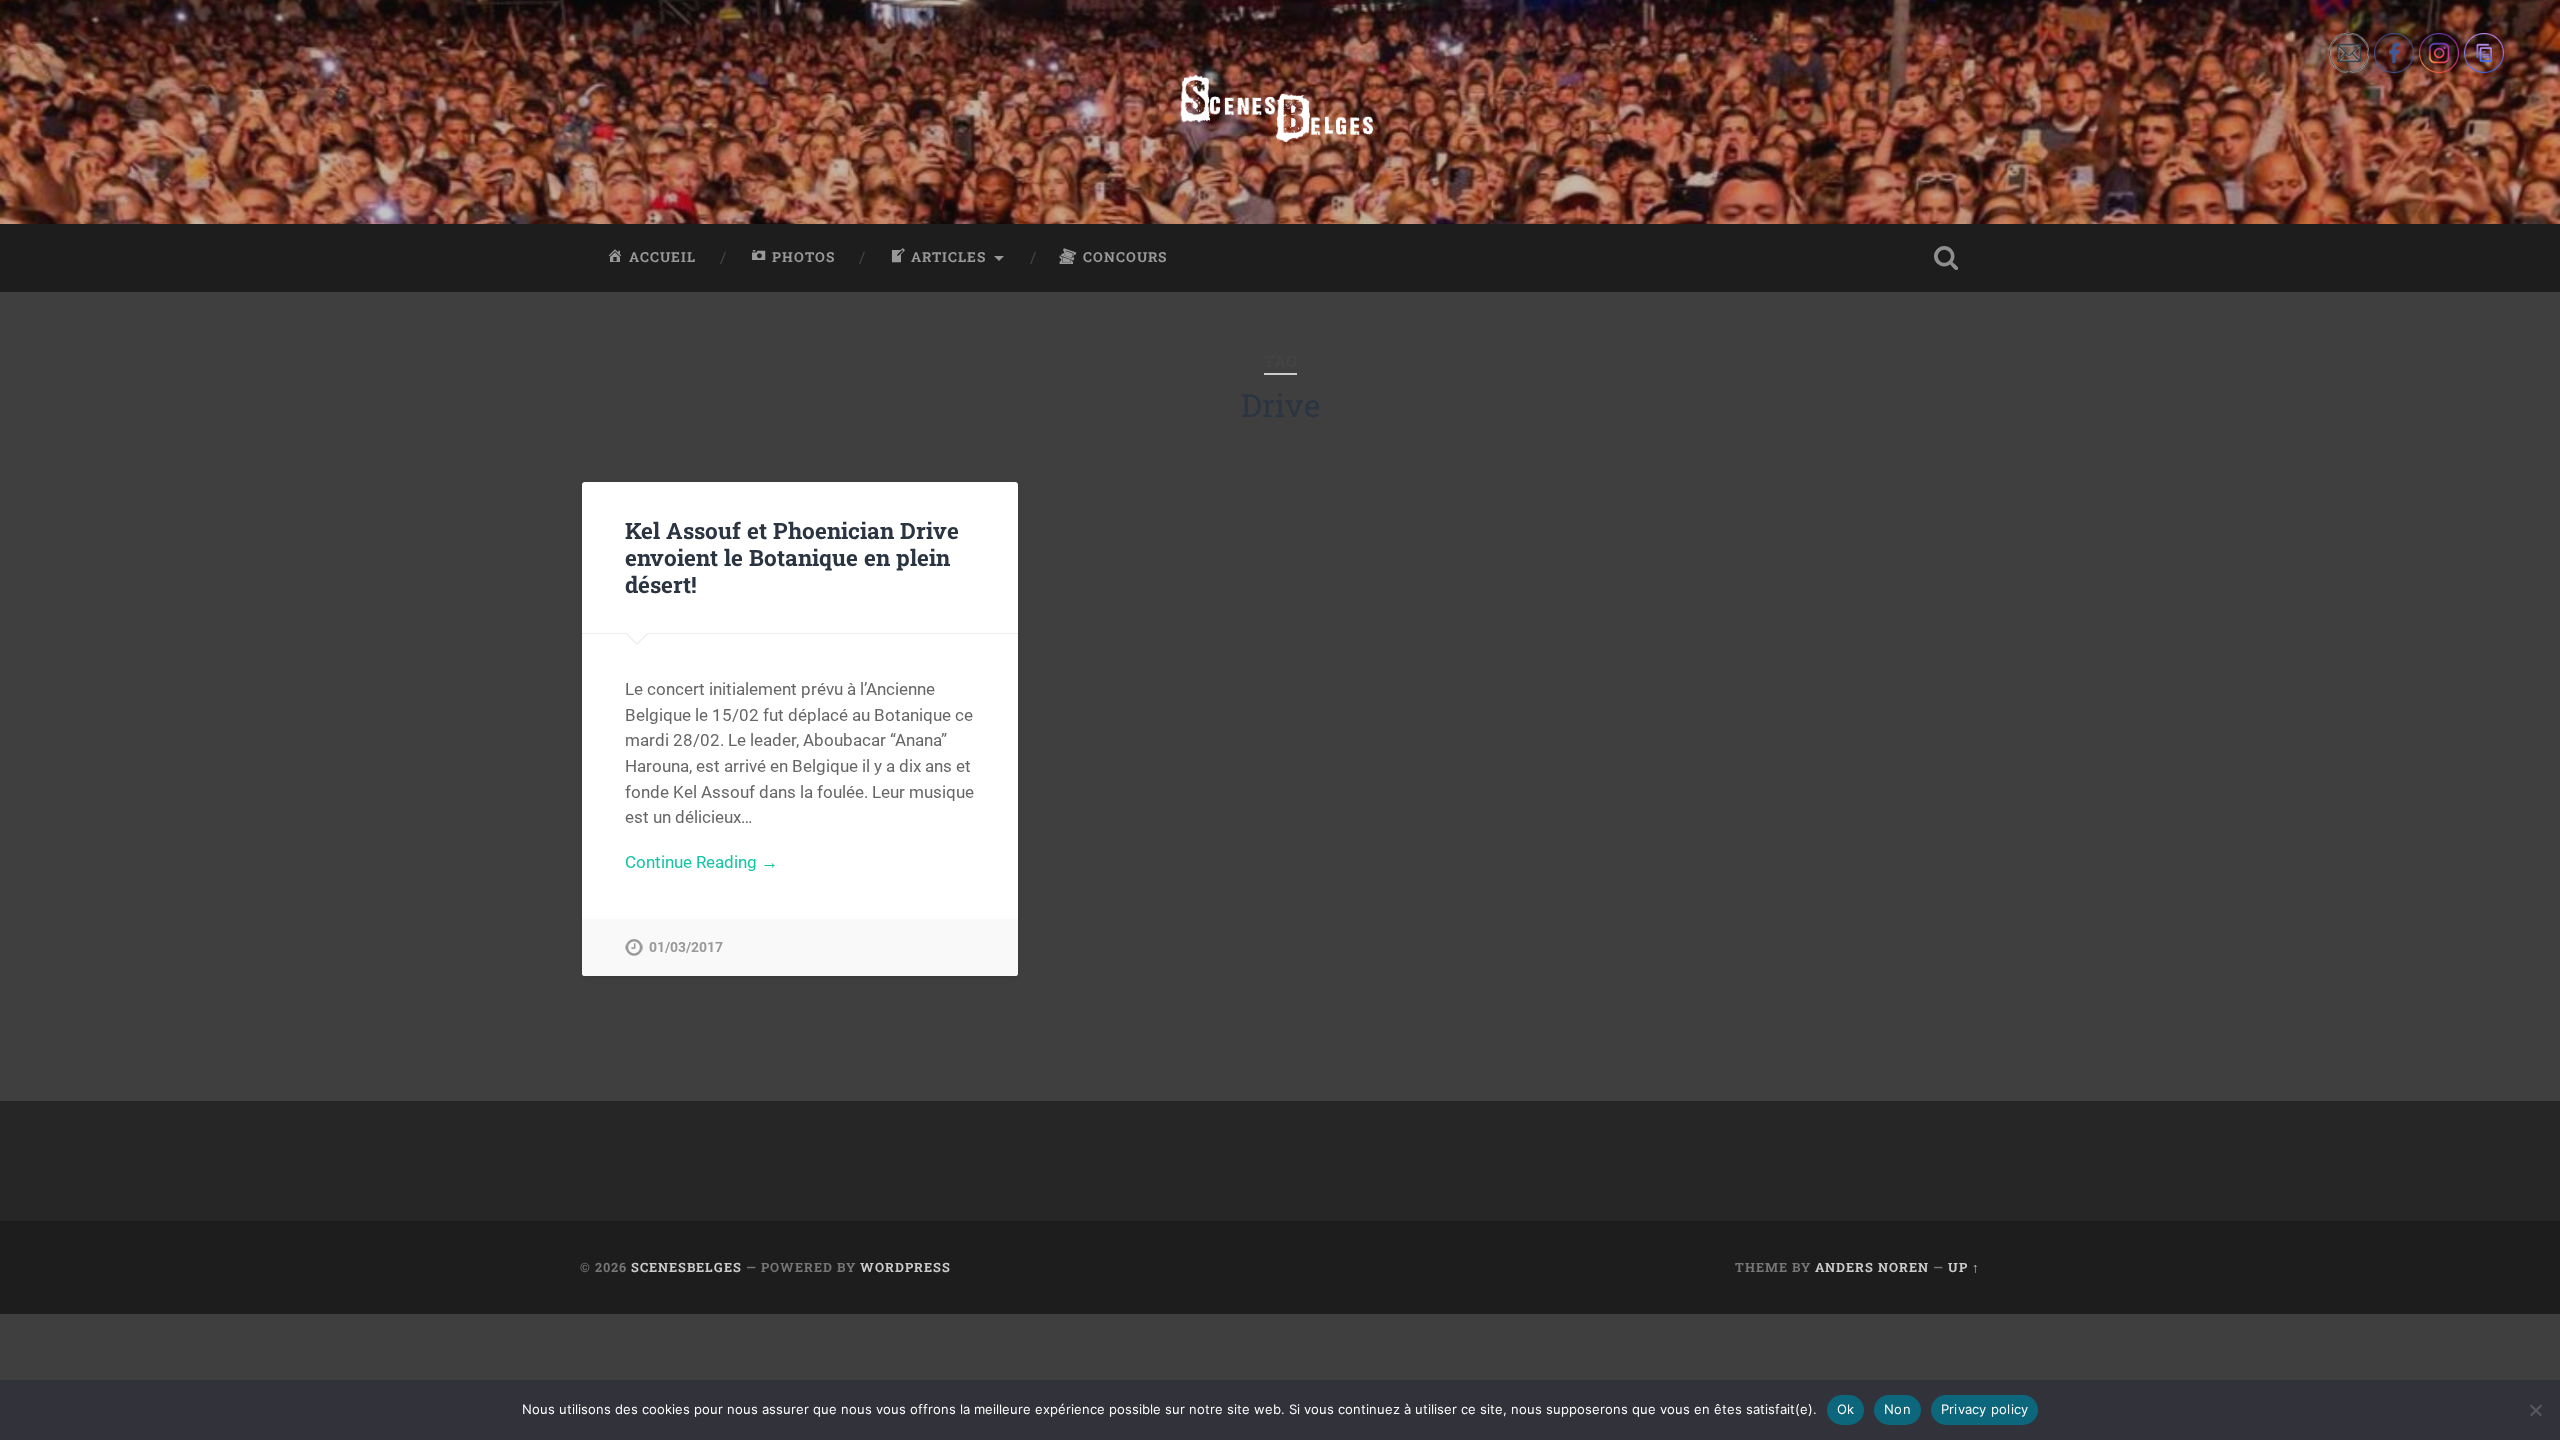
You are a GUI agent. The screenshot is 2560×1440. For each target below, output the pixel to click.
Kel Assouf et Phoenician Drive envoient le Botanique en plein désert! (792, 557)
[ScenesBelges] (1279, 112)
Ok (1846, 1409)
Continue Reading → (701, 862)
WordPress (905, 1267)
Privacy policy (1985, 1409)
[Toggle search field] (1946, 258)
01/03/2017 (686, 947)
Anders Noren (1872, 1267)
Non (1897, 1409)
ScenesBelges (686, 1267)
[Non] (2535, 1410)
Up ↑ (1964, 1267)
